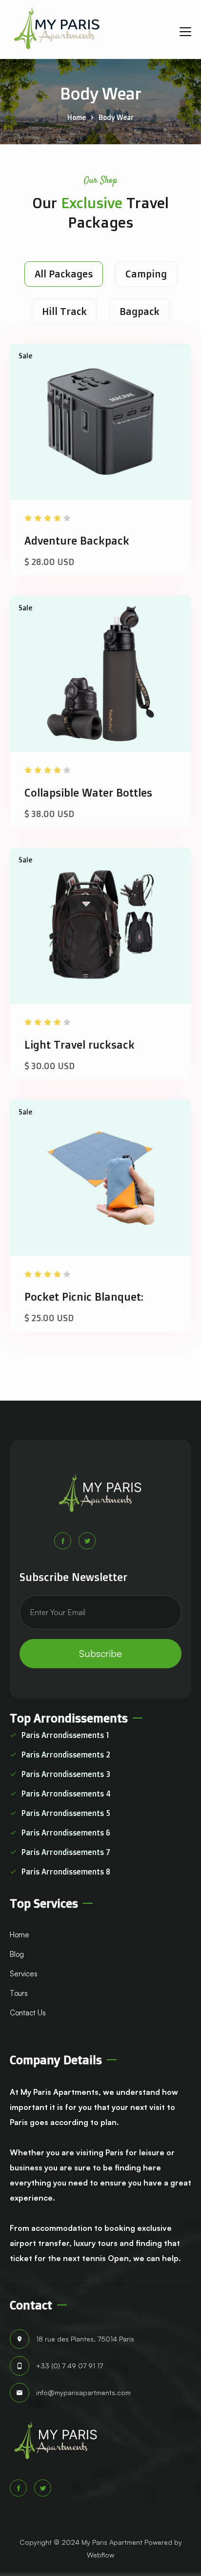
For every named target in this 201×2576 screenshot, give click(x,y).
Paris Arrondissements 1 (65, 1735)
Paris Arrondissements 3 (66, 1774)
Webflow (100, 2555)
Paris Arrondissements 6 (66, 1833)
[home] (57, 29)
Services (24, 1974)
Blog (17, 1954)
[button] (185, 29)
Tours (19, 1993)
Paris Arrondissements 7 (66, 1852)
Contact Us (28, 2013)
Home (77, 117)
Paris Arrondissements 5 (66, 1813)
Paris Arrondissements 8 (66, 1872)
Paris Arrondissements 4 (66, 1794)
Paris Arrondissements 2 (66, 1755)
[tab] (64, 274)
